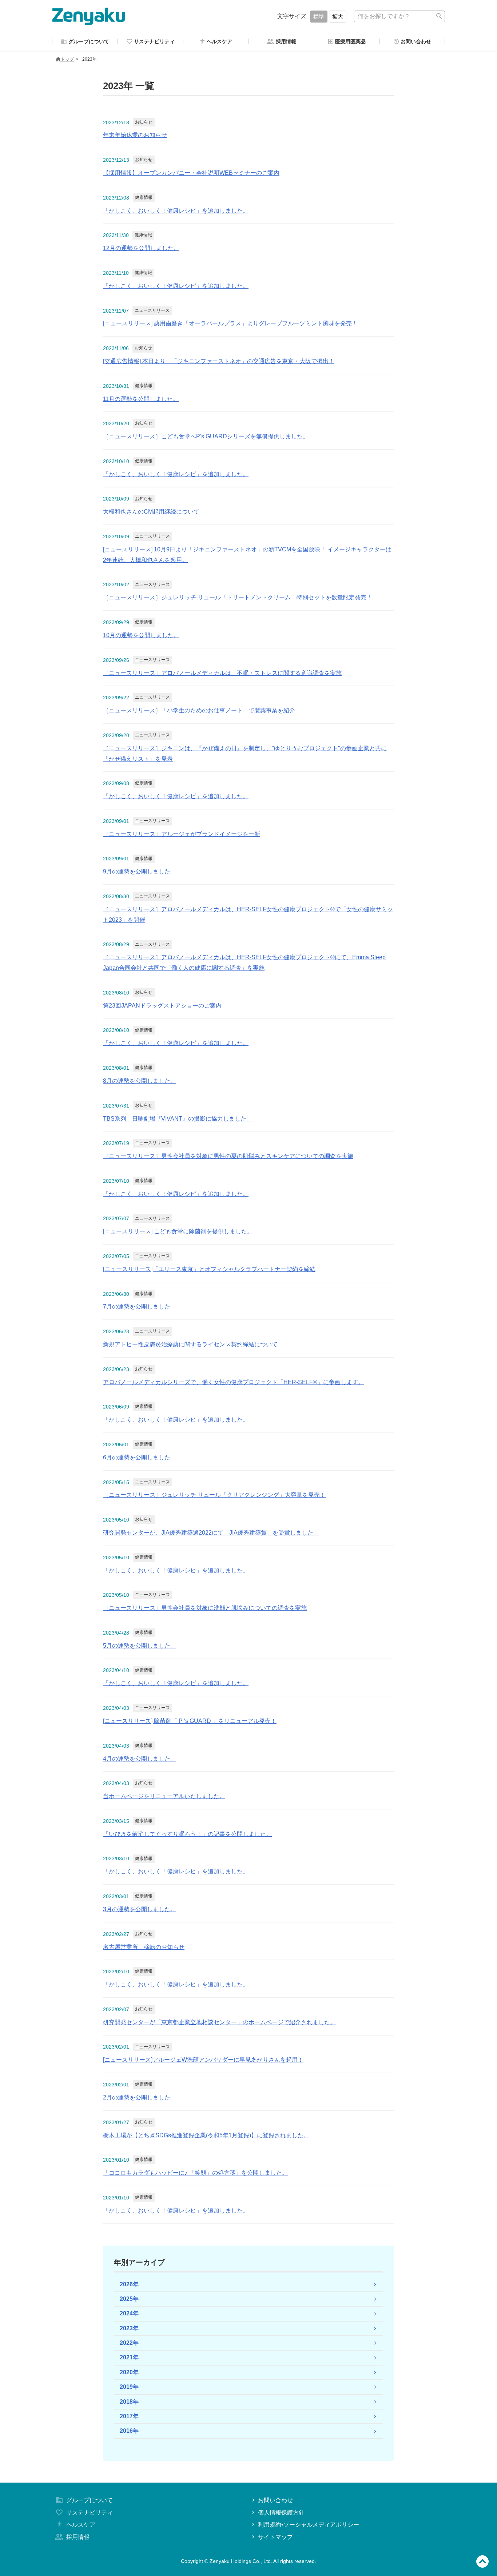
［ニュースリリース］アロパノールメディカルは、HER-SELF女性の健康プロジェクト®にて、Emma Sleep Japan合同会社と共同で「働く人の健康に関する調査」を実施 (244, 963)
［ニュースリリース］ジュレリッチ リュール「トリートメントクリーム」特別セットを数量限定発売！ (238, 597)
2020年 (129, 2372)
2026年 (129, 2284)
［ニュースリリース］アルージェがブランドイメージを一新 (182, 834)
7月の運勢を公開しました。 (140, 1307)
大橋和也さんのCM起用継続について (151, 512)
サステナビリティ (90, 2513)
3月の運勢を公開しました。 (140, 1909)
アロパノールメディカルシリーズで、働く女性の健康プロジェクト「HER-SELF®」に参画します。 (233, 1382)
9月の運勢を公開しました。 (140, 871)
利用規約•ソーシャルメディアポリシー (309, 2525)
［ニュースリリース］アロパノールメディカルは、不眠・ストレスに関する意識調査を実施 (222, 673)
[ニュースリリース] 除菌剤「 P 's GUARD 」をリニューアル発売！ (190, 1721)
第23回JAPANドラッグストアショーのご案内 (162, 1006)
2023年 (129, 2328)
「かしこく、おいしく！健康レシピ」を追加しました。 (176, 211)
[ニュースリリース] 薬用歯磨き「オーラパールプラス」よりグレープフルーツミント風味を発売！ (230, 323)
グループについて (90, 2500)
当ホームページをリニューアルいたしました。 (164, 1796)
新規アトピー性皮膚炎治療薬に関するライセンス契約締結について (190, 1344)
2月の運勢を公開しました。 (140, 2097)
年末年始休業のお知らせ (135, 135)
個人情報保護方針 (281, 2513)
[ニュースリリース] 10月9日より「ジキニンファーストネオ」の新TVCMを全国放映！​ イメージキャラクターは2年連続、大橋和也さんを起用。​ (247, 555)
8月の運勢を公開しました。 (140, 1081)
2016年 (129, 2431)
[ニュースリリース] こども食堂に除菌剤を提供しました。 (178, 1231)
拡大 (338, 17)
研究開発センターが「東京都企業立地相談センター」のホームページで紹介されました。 (219, 2022)
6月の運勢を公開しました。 (140, 1457)
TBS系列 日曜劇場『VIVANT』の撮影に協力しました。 (178, 1119)
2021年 (129, 2357)
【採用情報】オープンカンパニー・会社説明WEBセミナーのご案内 (191, 173)
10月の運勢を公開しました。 (141, 635)
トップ (67, 59)
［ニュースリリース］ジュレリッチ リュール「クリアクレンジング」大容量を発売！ (214, 1495)
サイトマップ (275, 2537)
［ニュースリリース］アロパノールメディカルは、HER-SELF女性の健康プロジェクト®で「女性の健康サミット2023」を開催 (248, 915)
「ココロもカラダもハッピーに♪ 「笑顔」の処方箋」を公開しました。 (195, 2173)
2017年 (129, 2416)
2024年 (129, 2313)
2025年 (129, 2299)
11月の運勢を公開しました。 (141, 399)
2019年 (129, 2387)
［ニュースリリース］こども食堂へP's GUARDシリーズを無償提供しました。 (206, 436)
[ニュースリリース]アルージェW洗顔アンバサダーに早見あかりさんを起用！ (203, 2060)
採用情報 (78, 2537)
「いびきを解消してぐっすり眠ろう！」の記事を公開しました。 (187, 1834)
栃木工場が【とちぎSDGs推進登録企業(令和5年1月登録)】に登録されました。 (206, 2135)
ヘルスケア (81, 2525)
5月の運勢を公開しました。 (140, 1646)
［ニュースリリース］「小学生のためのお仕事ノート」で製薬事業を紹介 (199, 710)
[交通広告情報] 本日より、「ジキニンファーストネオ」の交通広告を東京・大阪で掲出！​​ (219, 361)
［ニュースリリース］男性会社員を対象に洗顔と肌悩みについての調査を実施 (205, 1608)
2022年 (129, 2343)
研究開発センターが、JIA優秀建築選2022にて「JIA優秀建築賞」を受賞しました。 (211, 1533)
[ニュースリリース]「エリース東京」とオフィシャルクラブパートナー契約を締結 (209, 1269)
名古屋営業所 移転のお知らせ (144, 1947)
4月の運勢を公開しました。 (140, 1759)
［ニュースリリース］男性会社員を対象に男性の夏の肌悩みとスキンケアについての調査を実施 (228, 1156)
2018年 (129, 2402)
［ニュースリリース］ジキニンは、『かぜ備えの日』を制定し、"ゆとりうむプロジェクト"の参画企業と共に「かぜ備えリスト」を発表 (245, 753)
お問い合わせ (275, 2500)
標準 (319, 17)
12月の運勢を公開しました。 (141, 248)
